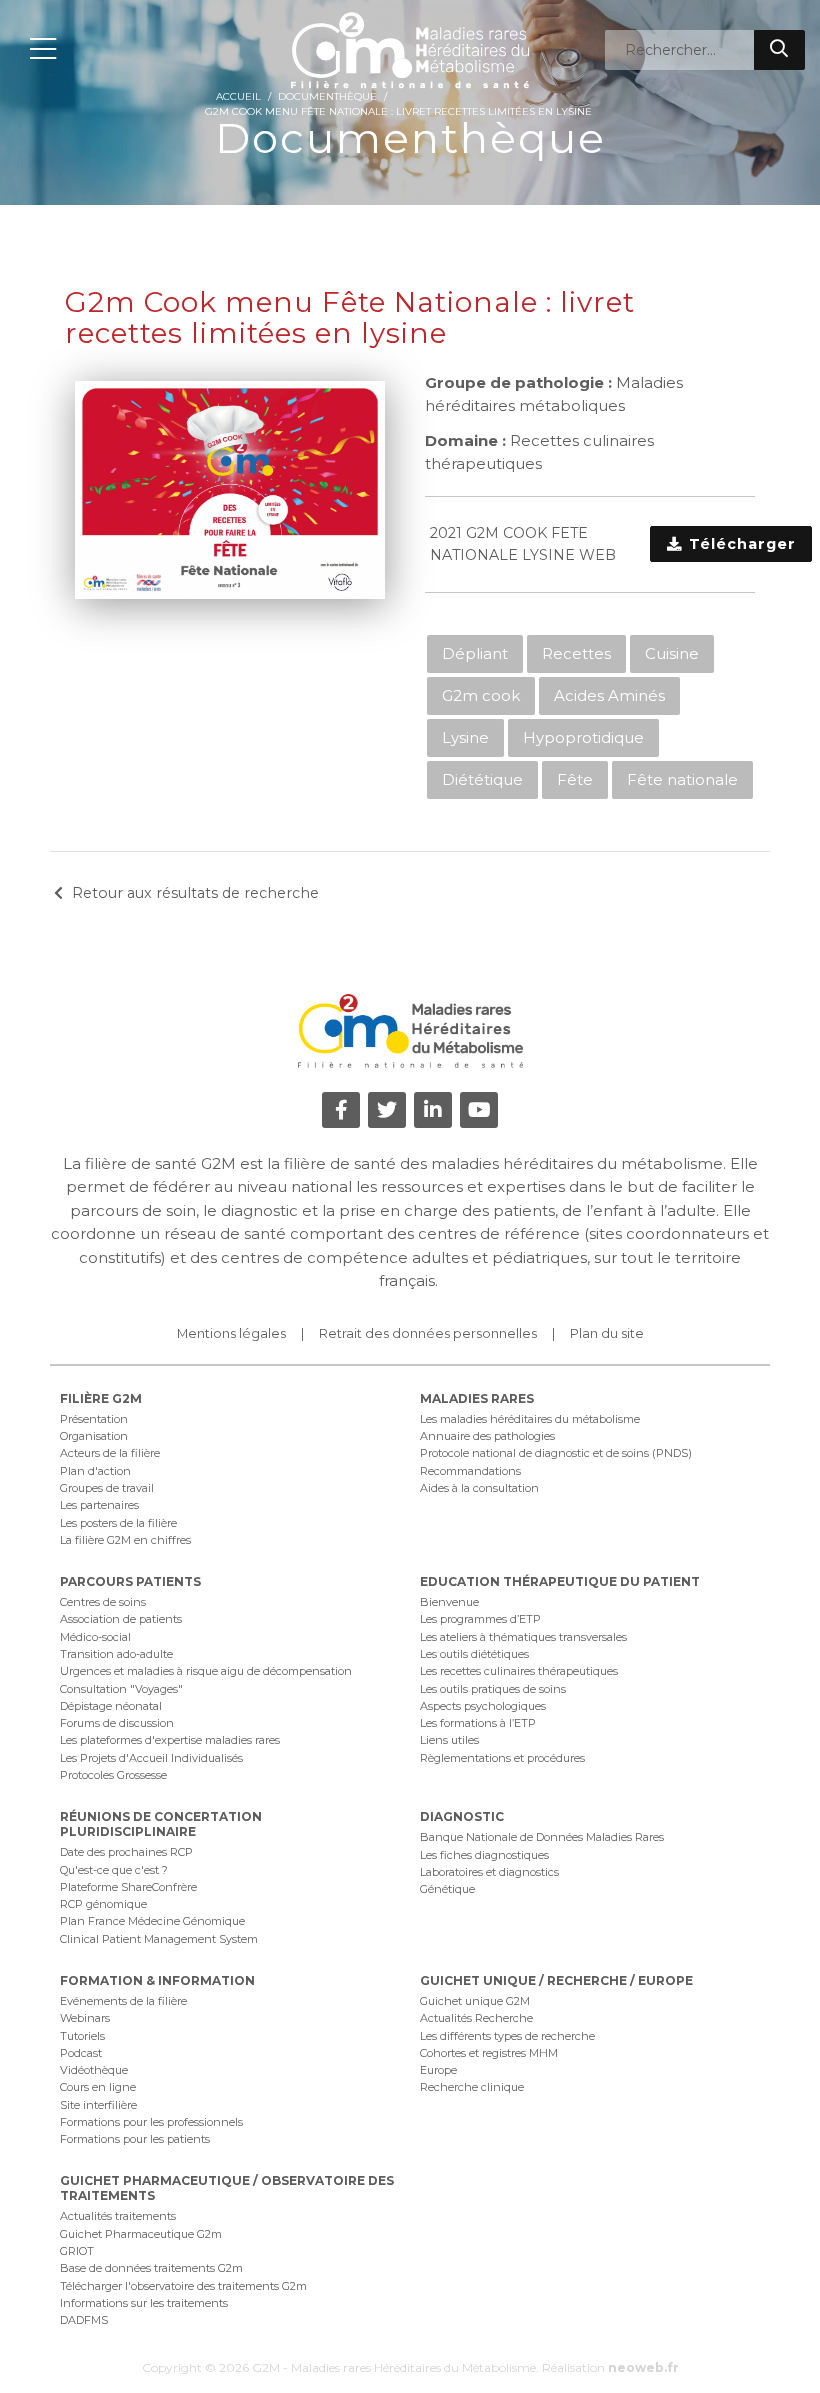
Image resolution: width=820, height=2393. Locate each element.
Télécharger (740, 544)
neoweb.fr (643, 2367)
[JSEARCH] (779, 50)
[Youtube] (479, 1109)
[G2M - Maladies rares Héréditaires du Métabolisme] (410, 50)
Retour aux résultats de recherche (195, 893)
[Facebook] (341, 1109)
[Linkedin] (433, 1109)
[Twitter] (387, 1109)
